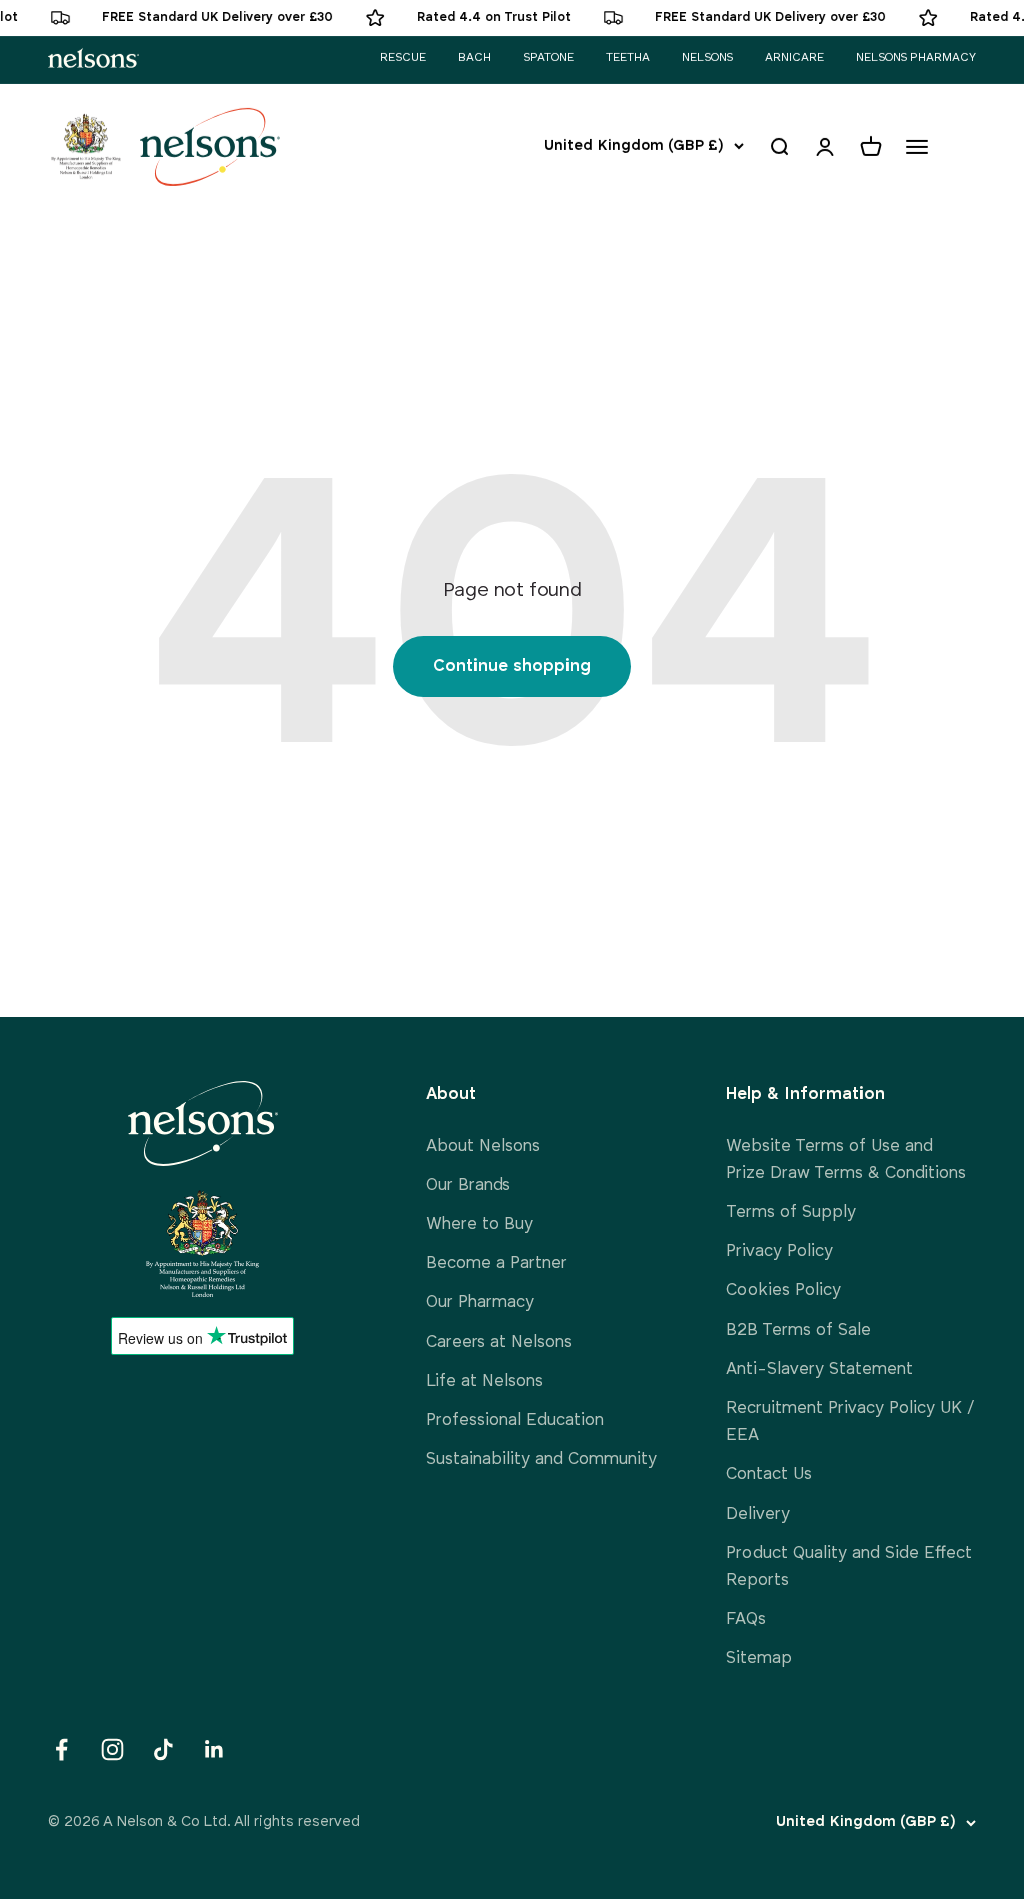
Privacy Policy (779, 1251)
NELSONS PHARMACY (916, 58)
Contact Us (769, 1474)
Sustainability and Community (541, 1459)
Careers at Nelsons (499, 1342)
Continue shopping (512, 666)
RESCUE (403, 58)
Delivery (758, 1514)
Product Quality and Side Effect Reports (849, 1567)
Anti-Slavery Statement (819, 1369)
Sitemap (759, 1658)
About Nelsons (483, 1146)
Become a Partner (496, 1263)
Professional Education (515, 1420)
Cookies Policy (783, 1290)
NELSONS (707, 58)
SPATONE (548, 58)
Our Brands (468, 1185)
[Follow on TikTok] (163, 1749)
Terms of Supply (791, 1212)
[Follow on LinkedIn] (214, 1749)
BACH (474, 58)
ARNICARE (794, 58)
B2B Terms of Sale (798, 1330)
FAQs (746, 1619)
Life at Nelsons (484, 1381)
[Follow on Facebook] (61, 1749)
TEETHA (628, 58)
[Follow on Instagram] (112, 1749)
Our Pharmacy (480, 1302)
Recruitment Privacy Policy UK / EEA (850, 1422)
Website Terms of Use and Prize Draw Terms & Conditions (846, 1160)
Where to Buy (479, 1224)
